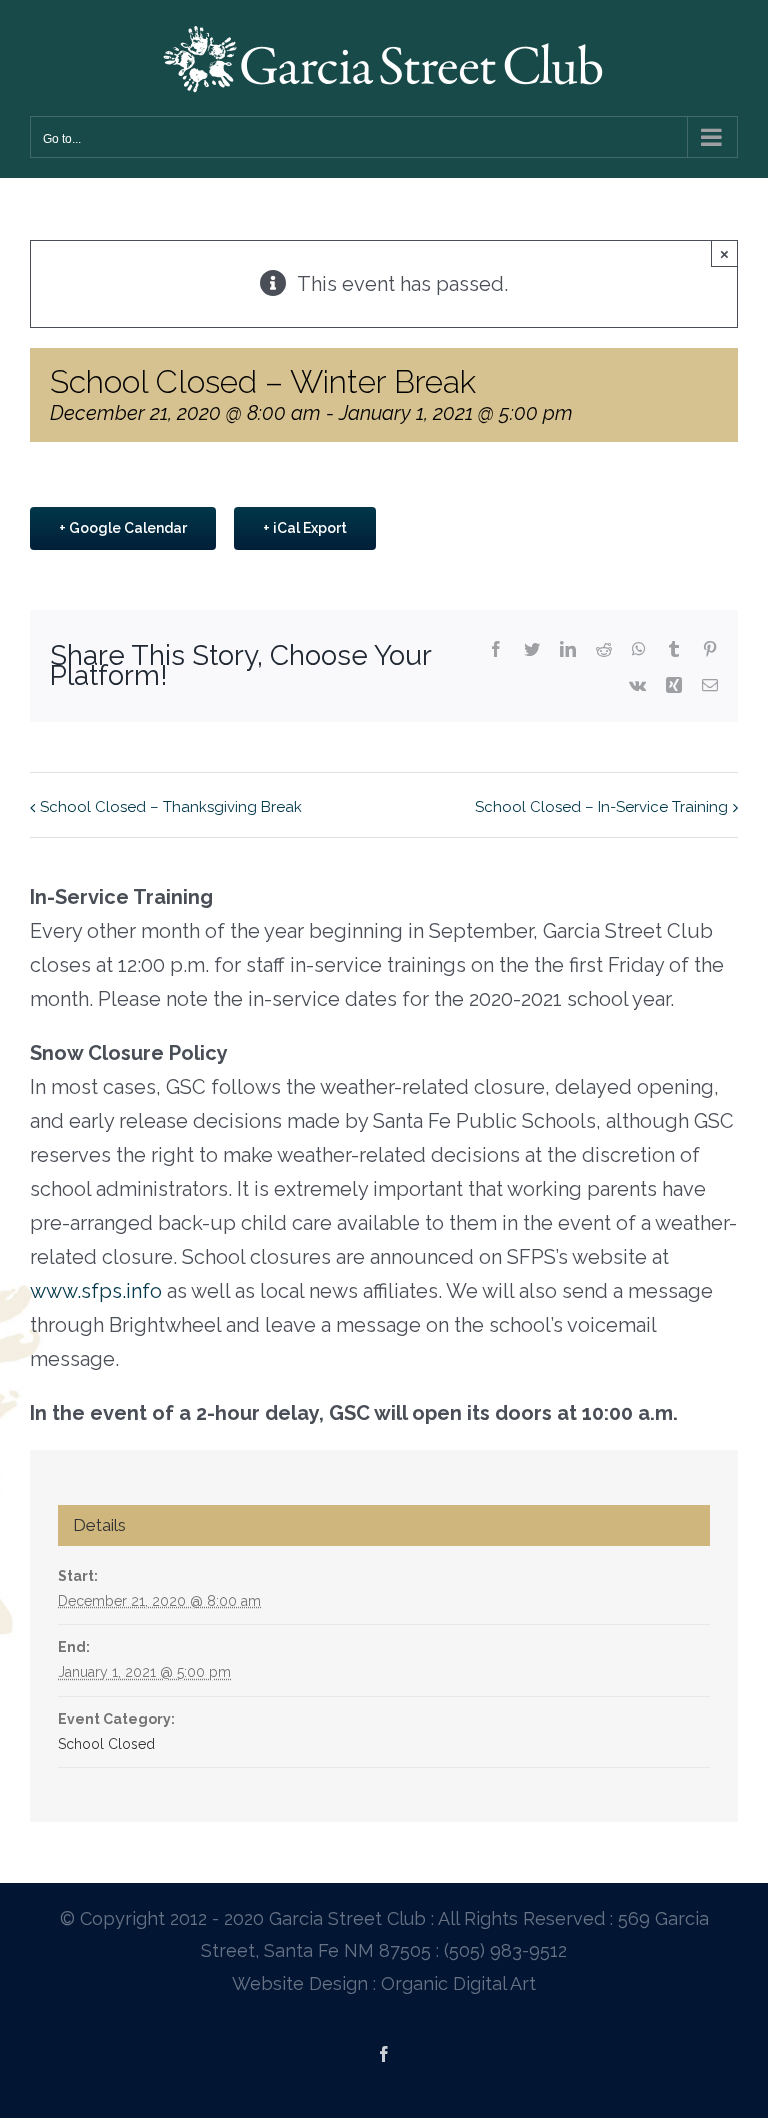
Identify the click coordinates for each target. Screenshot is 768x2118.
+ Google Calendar (123, 528)
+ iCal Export (305, 528)
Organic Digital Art (458, 1983)
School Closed (106, 1744)
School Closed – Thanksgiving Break (171, 807)
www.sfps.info (96, 1291)
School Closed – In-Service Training (601, 807)
